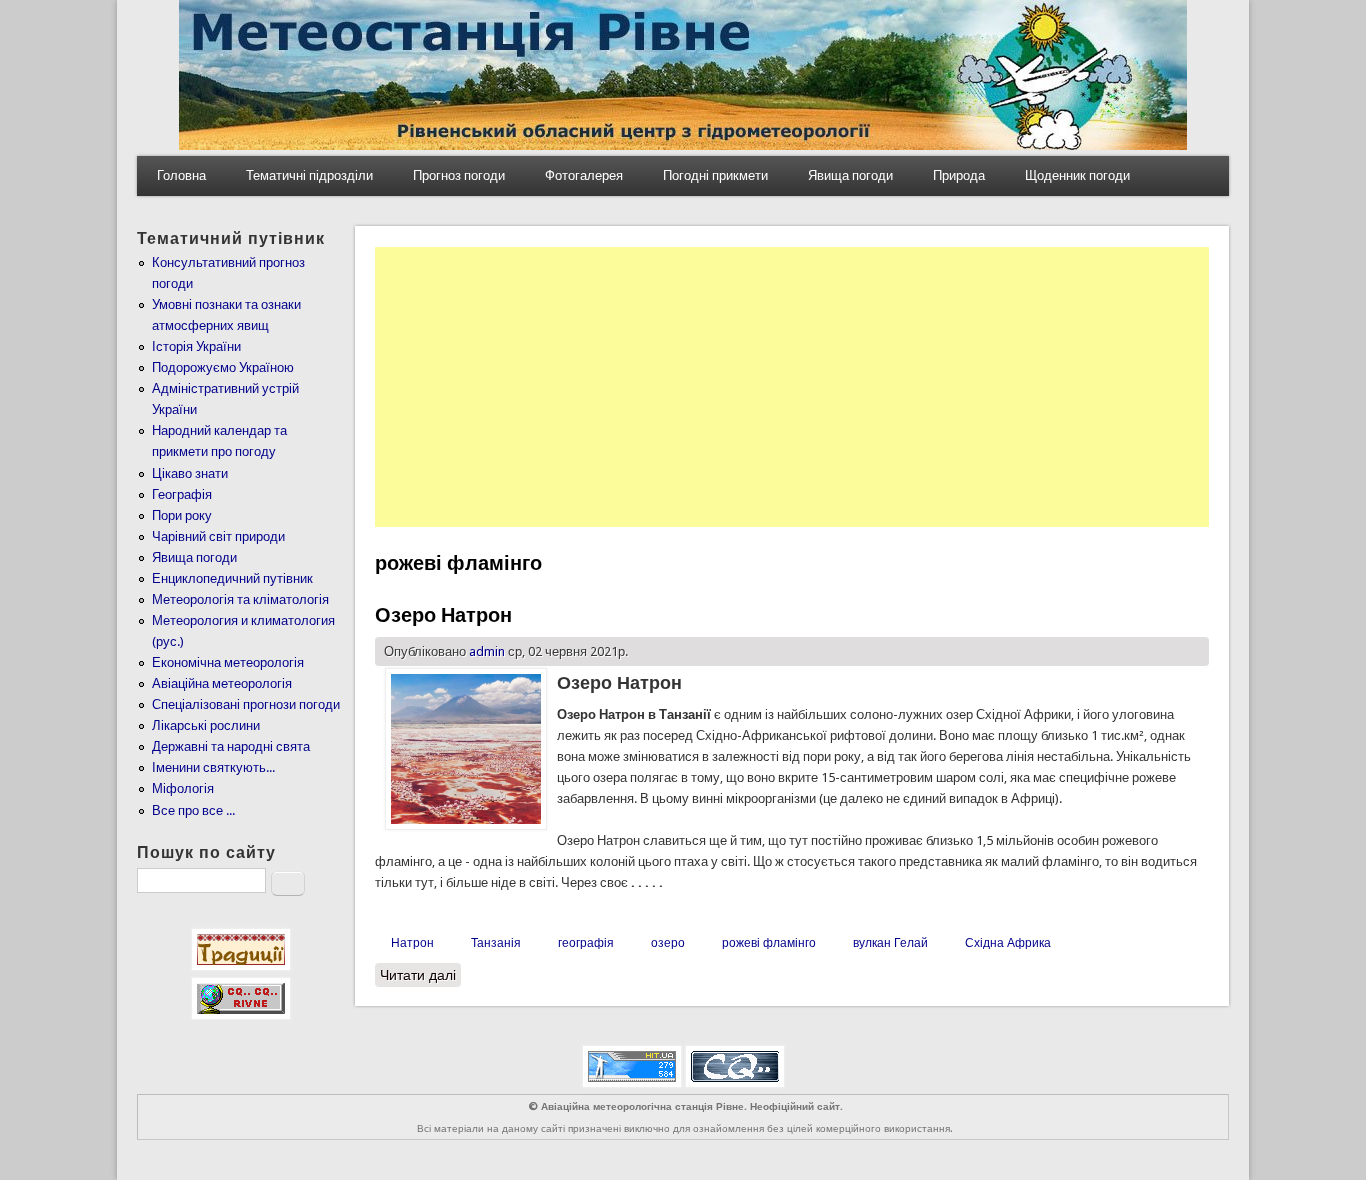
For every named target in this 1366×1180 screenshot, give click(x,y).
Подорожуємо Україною (223, 367)
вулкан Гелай (890, 943)
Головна (181, 175)
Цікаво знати (190, 473)
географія (586, 943)
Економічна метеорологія (228, 662)
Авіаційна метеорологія (222, 683)
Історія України (196, 346)
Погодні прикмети (715, 175)
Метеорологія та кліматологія (240, 599)
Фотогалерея (584, 175)
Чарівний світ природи (218, 536)
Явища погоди (850, 175)
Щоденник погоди (1077, 175)
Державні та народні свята (231, 746)
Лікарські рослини (206, 725)
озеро (668, 943)
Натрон (412, 943)
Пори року (182, 515)
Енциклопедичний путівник (232, 578)
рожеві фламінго (769, 943)
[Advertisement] (792, 387)
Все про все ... (193, 810)
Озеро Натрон (443, 615)
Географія (182, 494)
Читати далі (420, 975)
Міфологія (183, 788)
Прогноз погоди (459, 175)
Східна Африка (1008, 943)
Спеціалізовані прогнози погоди (246, 704)
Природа (959, 175)
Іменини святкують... (213, 767)
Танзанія (496, 943)
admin (487, 651)
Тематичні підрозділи (309, 175)
